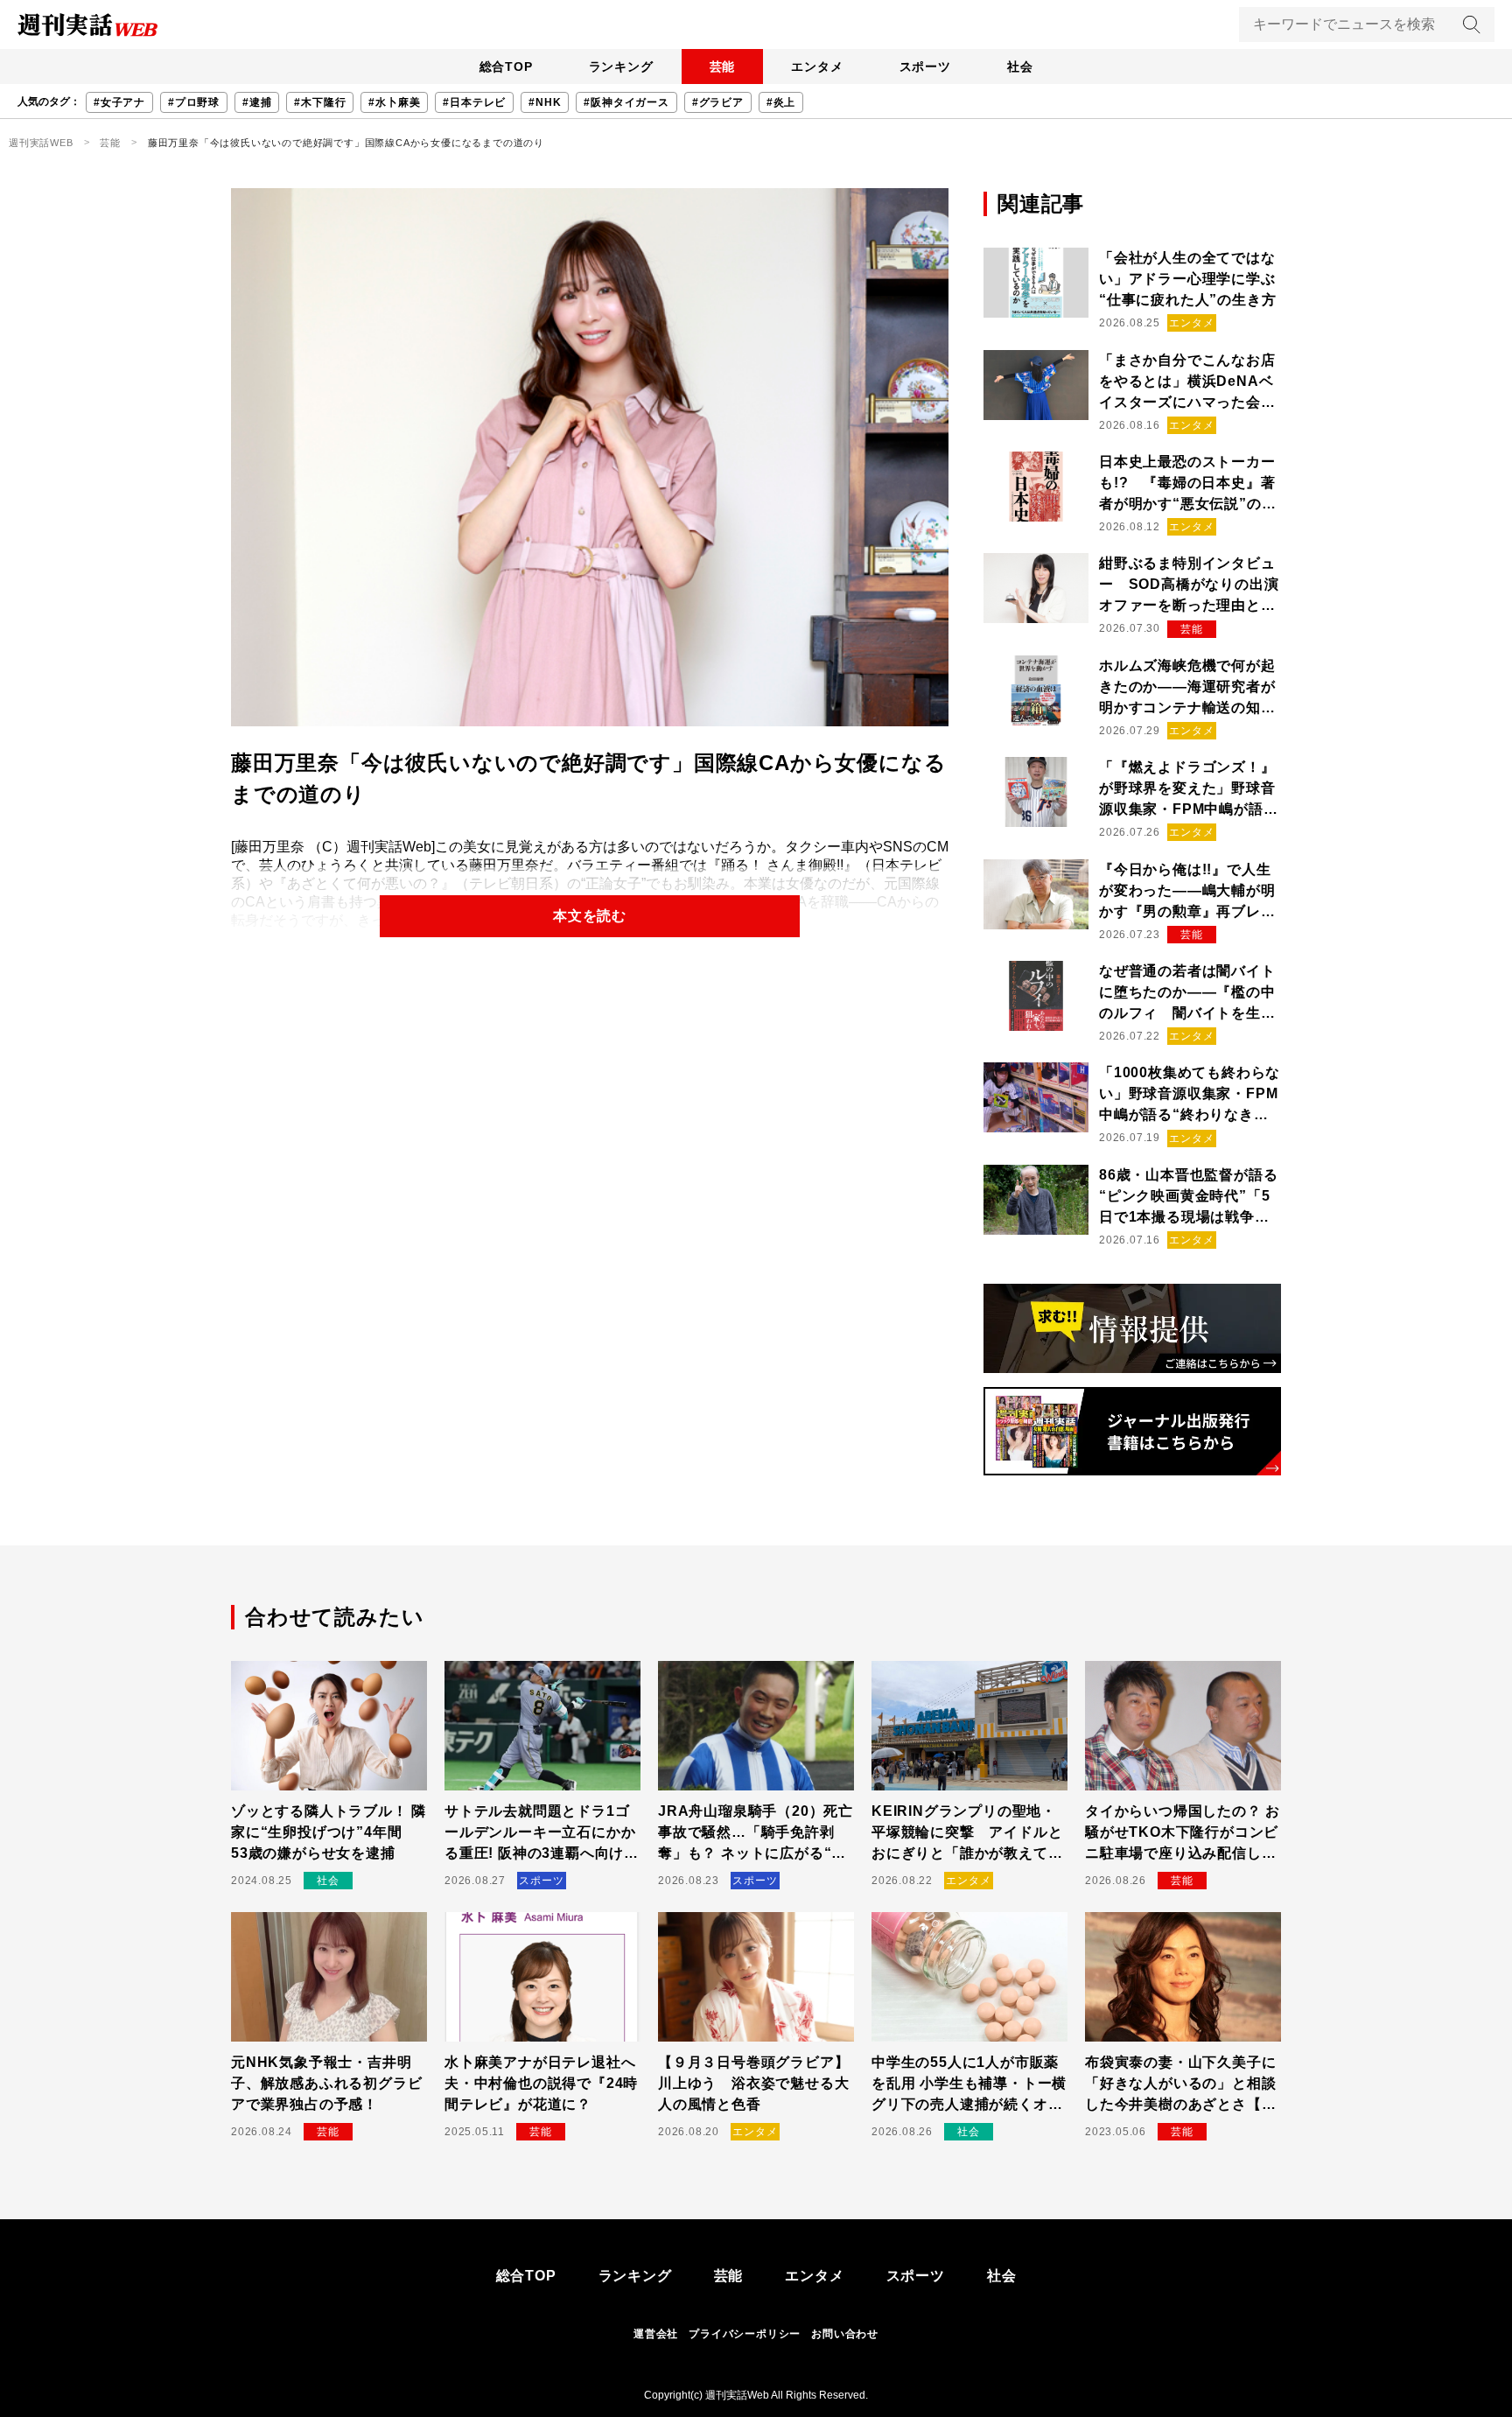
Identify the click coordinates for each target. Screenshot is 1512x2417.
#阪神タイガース (626, 102)
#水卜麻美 (394, 102)
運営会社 (656, 2334)
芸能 (723, 67)
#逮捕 (257, 102)
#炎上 (781, 102)
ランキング (621, 67)
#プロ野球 (194, 102)
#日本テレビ (474, 102)
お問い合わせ (845, 2334)
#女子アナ (119, 102)
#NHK (545, 102)
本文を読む (590, 916)
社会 (1020, 67)
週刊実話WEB (41, 143)
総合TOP (506, 67)
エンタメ (817, 67)
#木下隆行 (320, 102)
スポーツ (925, 67)
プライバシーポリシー (745, 2334)
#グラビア (718, 102)
